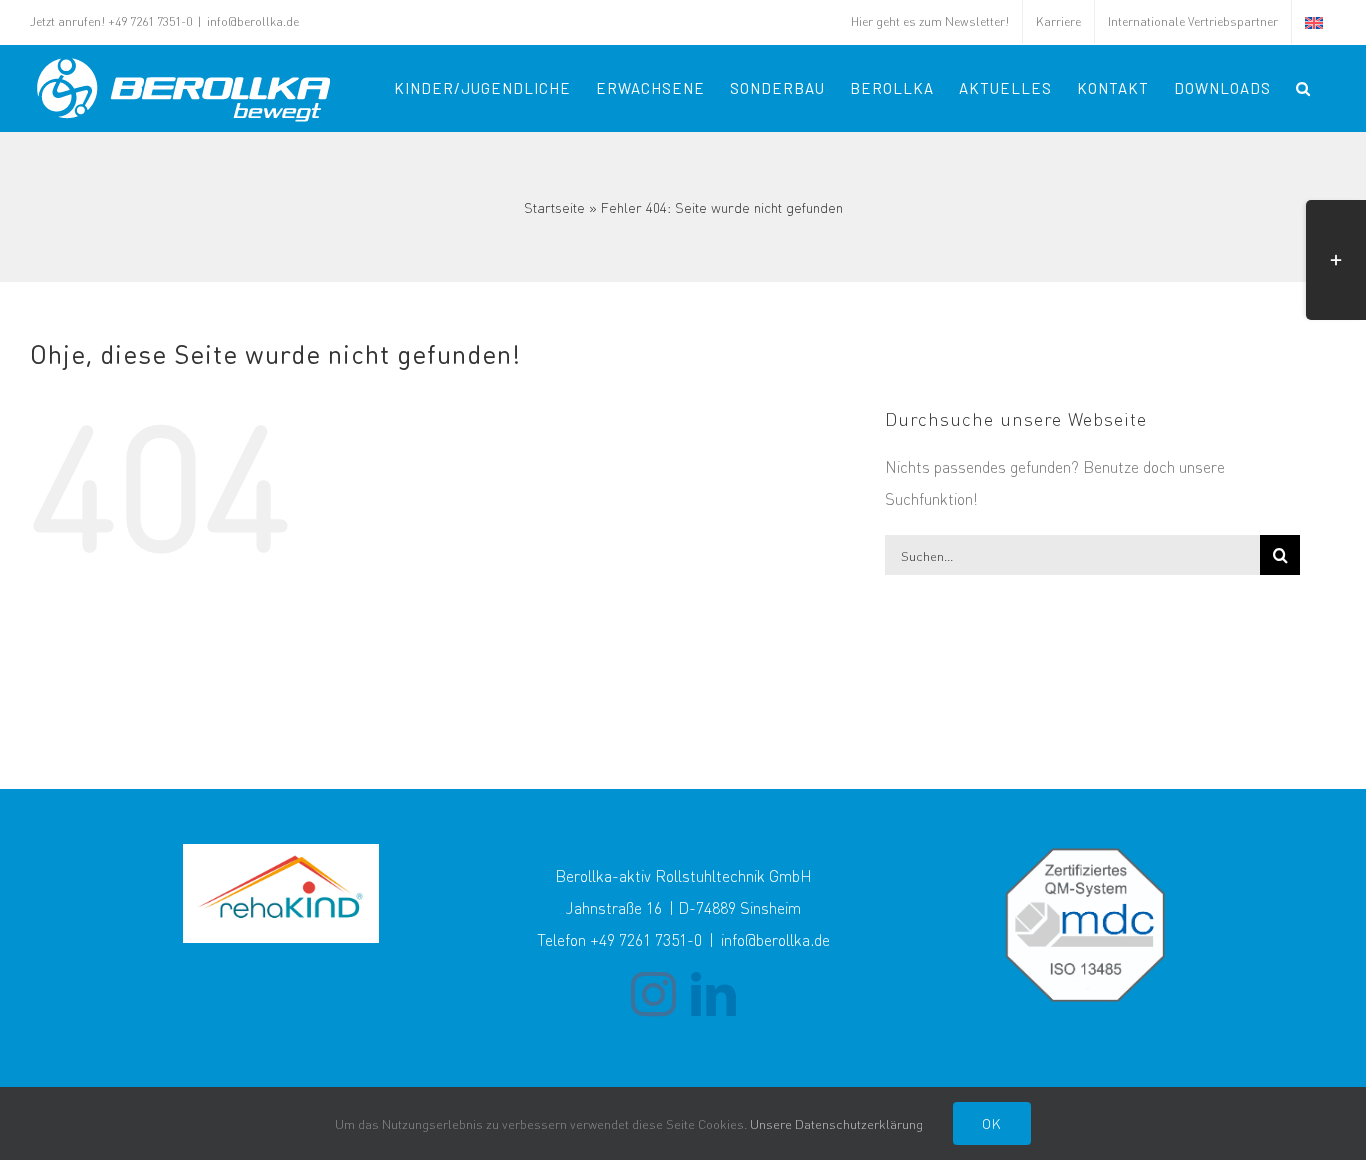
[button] (1303, 88)
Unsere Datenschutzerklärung (836, 1123)
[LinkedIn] (713, 994)
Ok (992, 1123)
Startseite (554, 207)
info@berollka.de (253, 21)
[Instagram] (653, 994)
